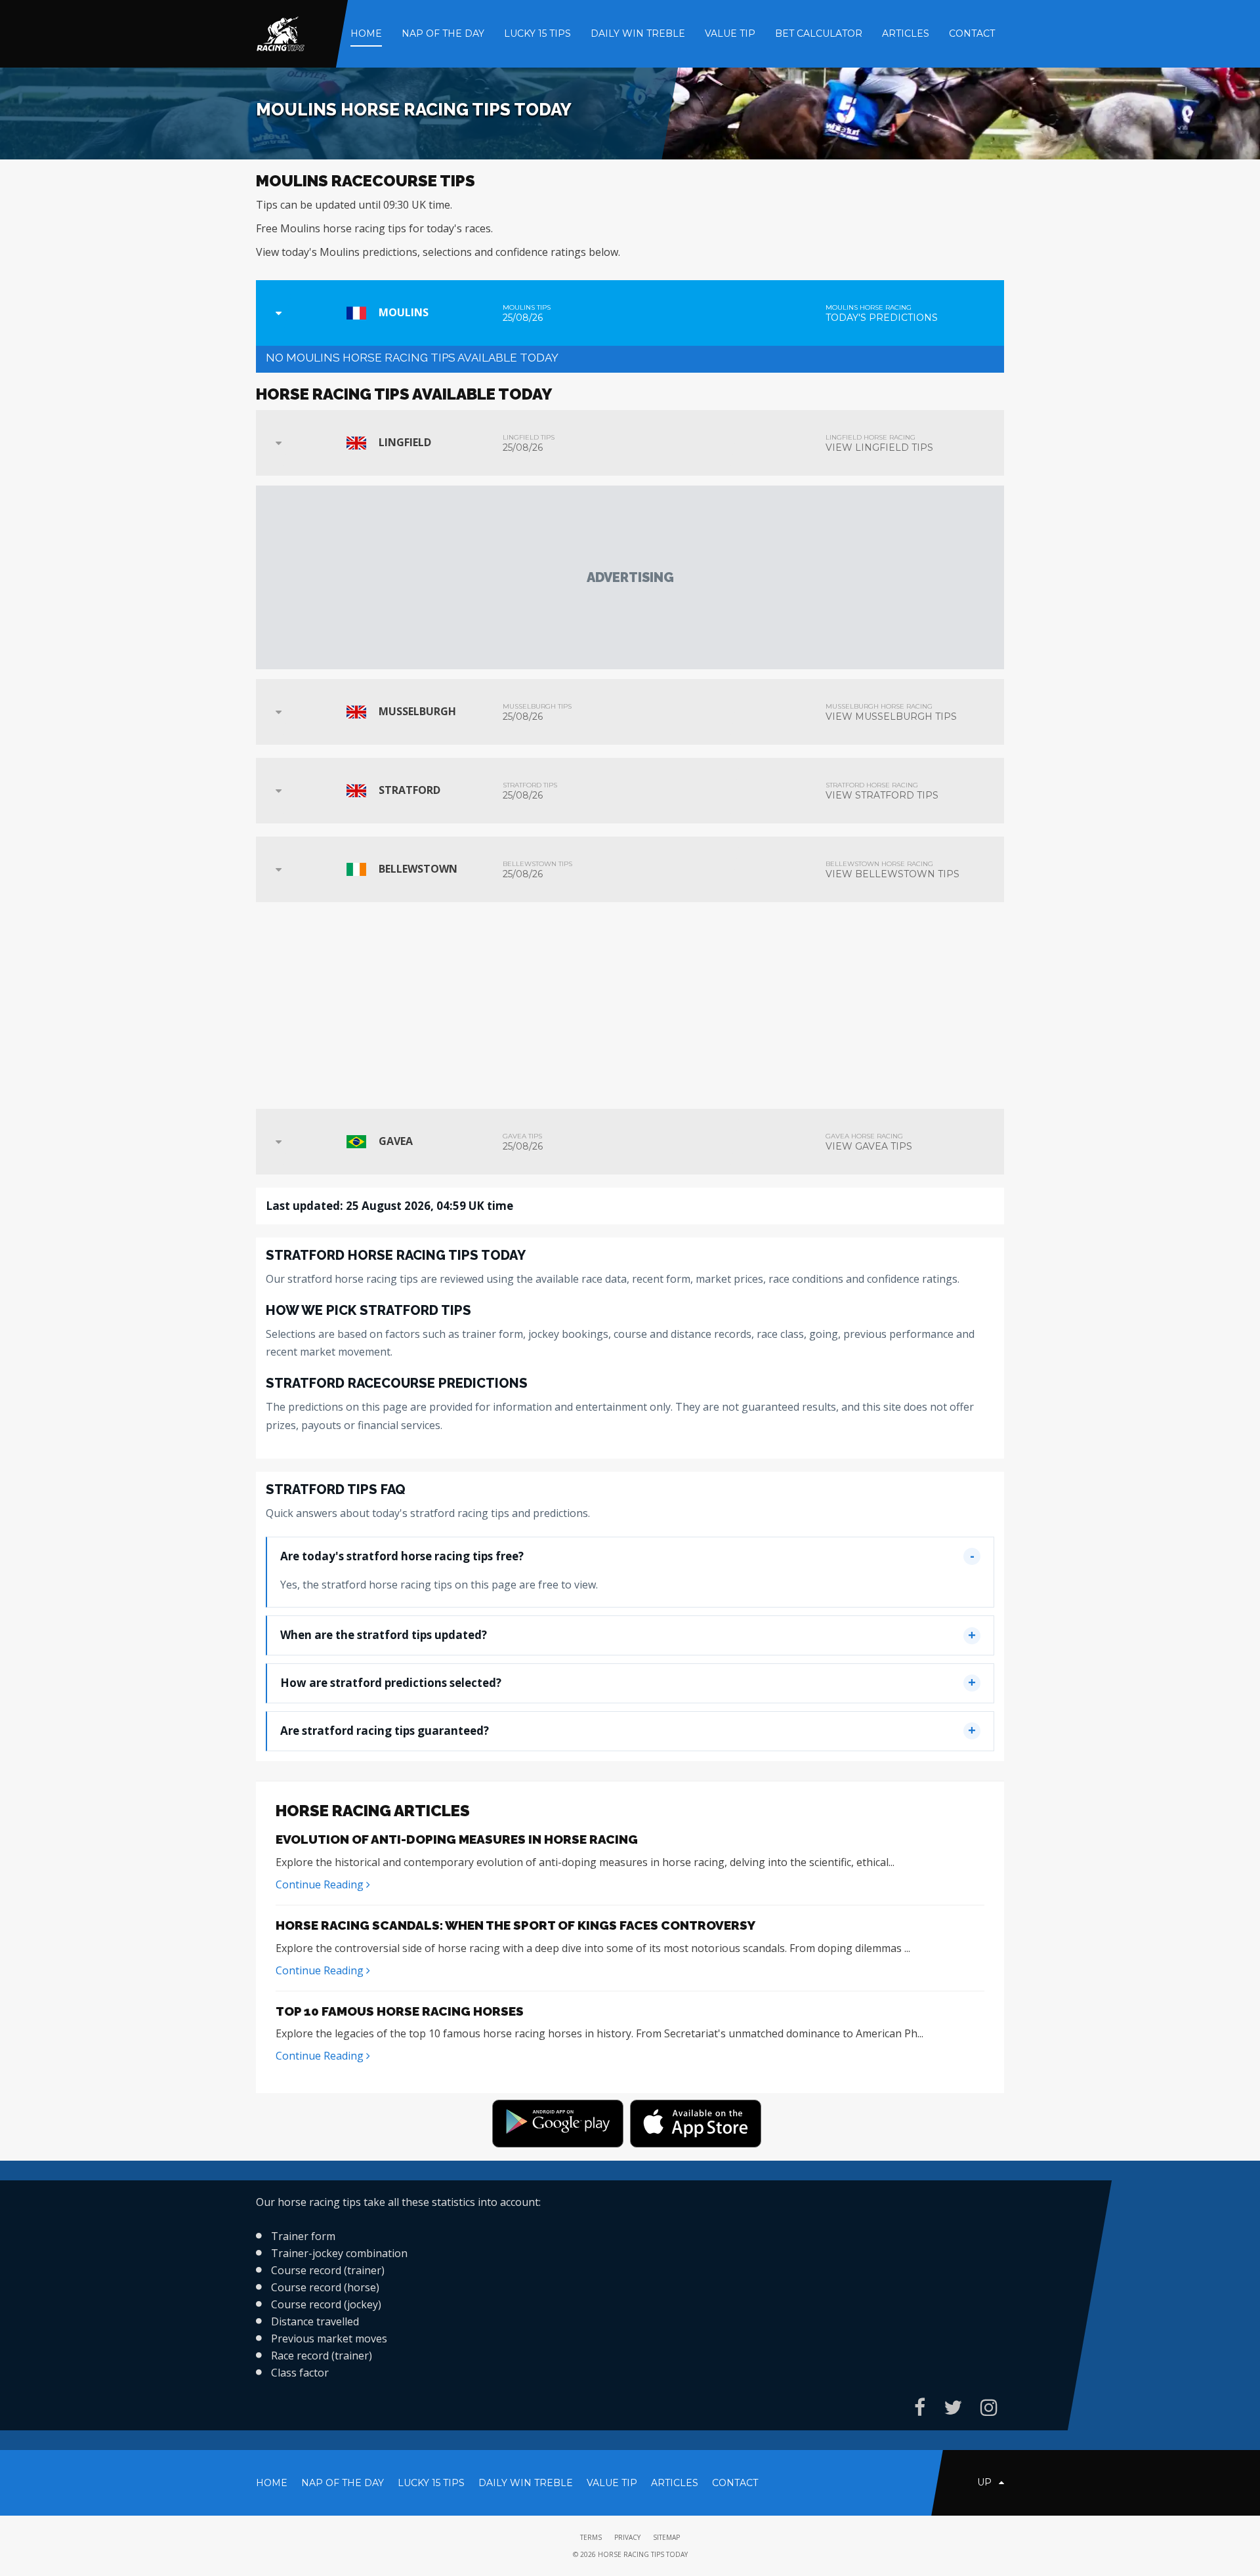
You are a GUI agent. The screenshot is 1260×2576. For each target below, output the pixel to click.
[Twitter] (953, 2407)
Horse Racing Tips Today (643, 2554)
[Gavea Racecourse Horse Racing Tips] (278, 1142)
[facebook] (920, 2407)
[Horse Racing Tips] (281, 33)
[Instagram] (989, 2407)
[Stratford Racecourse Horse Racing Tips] (278, 791)
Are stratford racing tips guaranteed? (385, 1731)
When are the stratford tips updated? (384, 1635)
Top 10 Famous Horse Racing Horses (400, 2011)
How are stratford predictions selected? (391, 1683)
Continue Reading (321, 1884)
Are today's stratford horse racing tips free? (402, 1556)
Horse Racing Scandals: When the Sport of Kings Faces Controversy (515, 1925)
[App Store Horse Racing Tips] (699, 2126)
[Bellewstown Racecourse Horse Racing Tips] (278, 869)
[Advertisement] (630, 577)
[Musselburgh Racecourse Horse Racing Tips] (278, 712)
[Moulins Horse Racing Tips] (278, 313)
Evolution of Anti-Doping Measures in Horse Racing (457, 1839)
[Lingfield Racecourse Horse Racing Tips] (278, 443)
